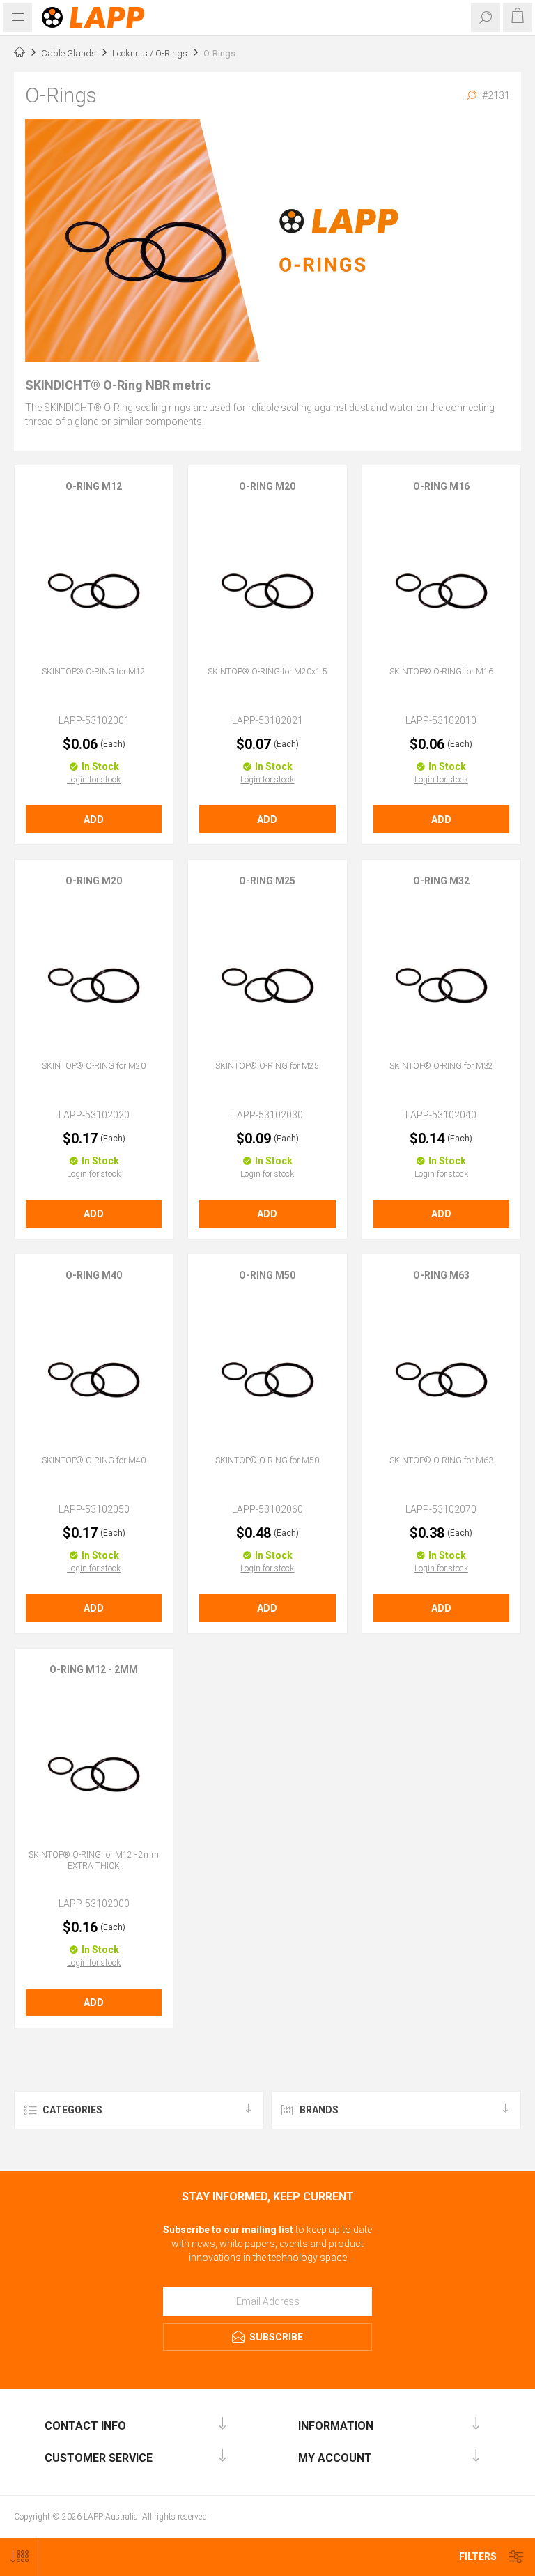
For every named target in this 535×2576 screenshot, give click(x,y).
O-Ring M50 (267, 1275)
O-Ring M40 (94, 1275)
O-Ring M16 (441, 486)
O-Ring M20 (267, 486)
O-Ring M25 (267, 881)
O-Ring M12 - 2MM (94, 1669)
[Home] (20, 54)
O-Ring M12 (94, 486)
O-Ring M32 (441, 881)
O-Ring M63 (441, 1275)
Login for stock (94, 780)
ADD (94, 819)
